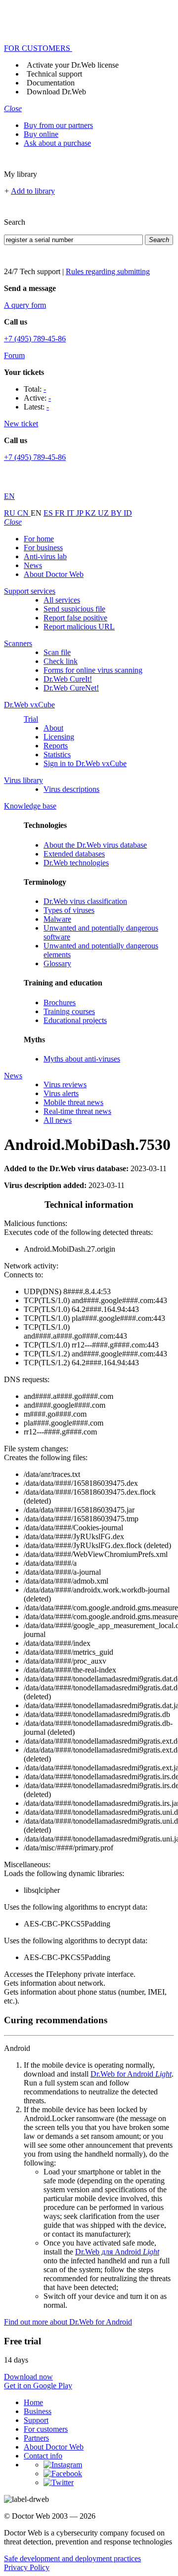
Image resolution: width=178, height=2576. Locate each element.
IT (71, 513)
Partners (36, 2438)
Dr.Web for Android (131, 2074)
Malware (57, 919)
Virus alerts (61, 1093)
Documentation (51, 83)
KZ (91, 513)
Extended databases (74, 854)
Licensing (59, 737)
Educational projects (75, 1020)
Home (33, 2402)
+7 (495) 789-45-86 (35, 339)
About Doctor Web (54, 574)
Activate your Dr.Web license (73, 65)
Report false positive (75, 618)
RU (11, 513)
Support (36, 2420)
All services (62, 600)
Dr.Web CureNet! (71, 688)
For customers (46, 2429)
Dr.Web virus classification (85, 901)
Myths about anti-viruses (82, 1059)
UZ (104, 513)
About (53, 728)
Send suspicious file (74, 609)
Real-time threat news (77, 1111)
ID (128, 513)
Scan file (57, 652)
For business (43, 548)
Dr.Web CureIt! (68, 679)
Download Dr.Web (56, 92)
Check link (61, 661)
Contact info (43, 2456)
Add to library (33, 191)
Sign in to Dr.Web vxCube (85, 763)
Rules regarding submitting (108, 271)
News (33, 565)
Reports (56, 746)
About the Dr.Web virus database (95, 845)
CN (24, 513)
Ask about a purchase (57, 143)
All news (58, 1120)
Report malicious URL (79, 627)
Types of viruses (69, 910)
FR (61, 513)
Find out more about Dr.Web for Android (68, 2322)
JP (81, 513)
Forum (14, 355)
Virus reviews (65, 1084)
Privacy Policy (27, 2567)
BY (117, 513)
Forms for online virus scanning (93, 670)
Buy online (41, 134)
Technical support (54, 74)
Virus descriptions (71, 789)
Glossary (57, 963)
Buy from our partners (58, 125)
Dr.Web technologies (76, 863)
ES (49, 513)
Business (38, 2411)
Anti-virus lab (45, 556)
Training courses (69, 1011)
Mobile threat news (73, 1102)
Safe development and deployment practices (72, 2558)
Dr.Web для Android (117, 2252)
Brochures (60, 1002)
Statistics (57, 755)
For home (39, 539)
